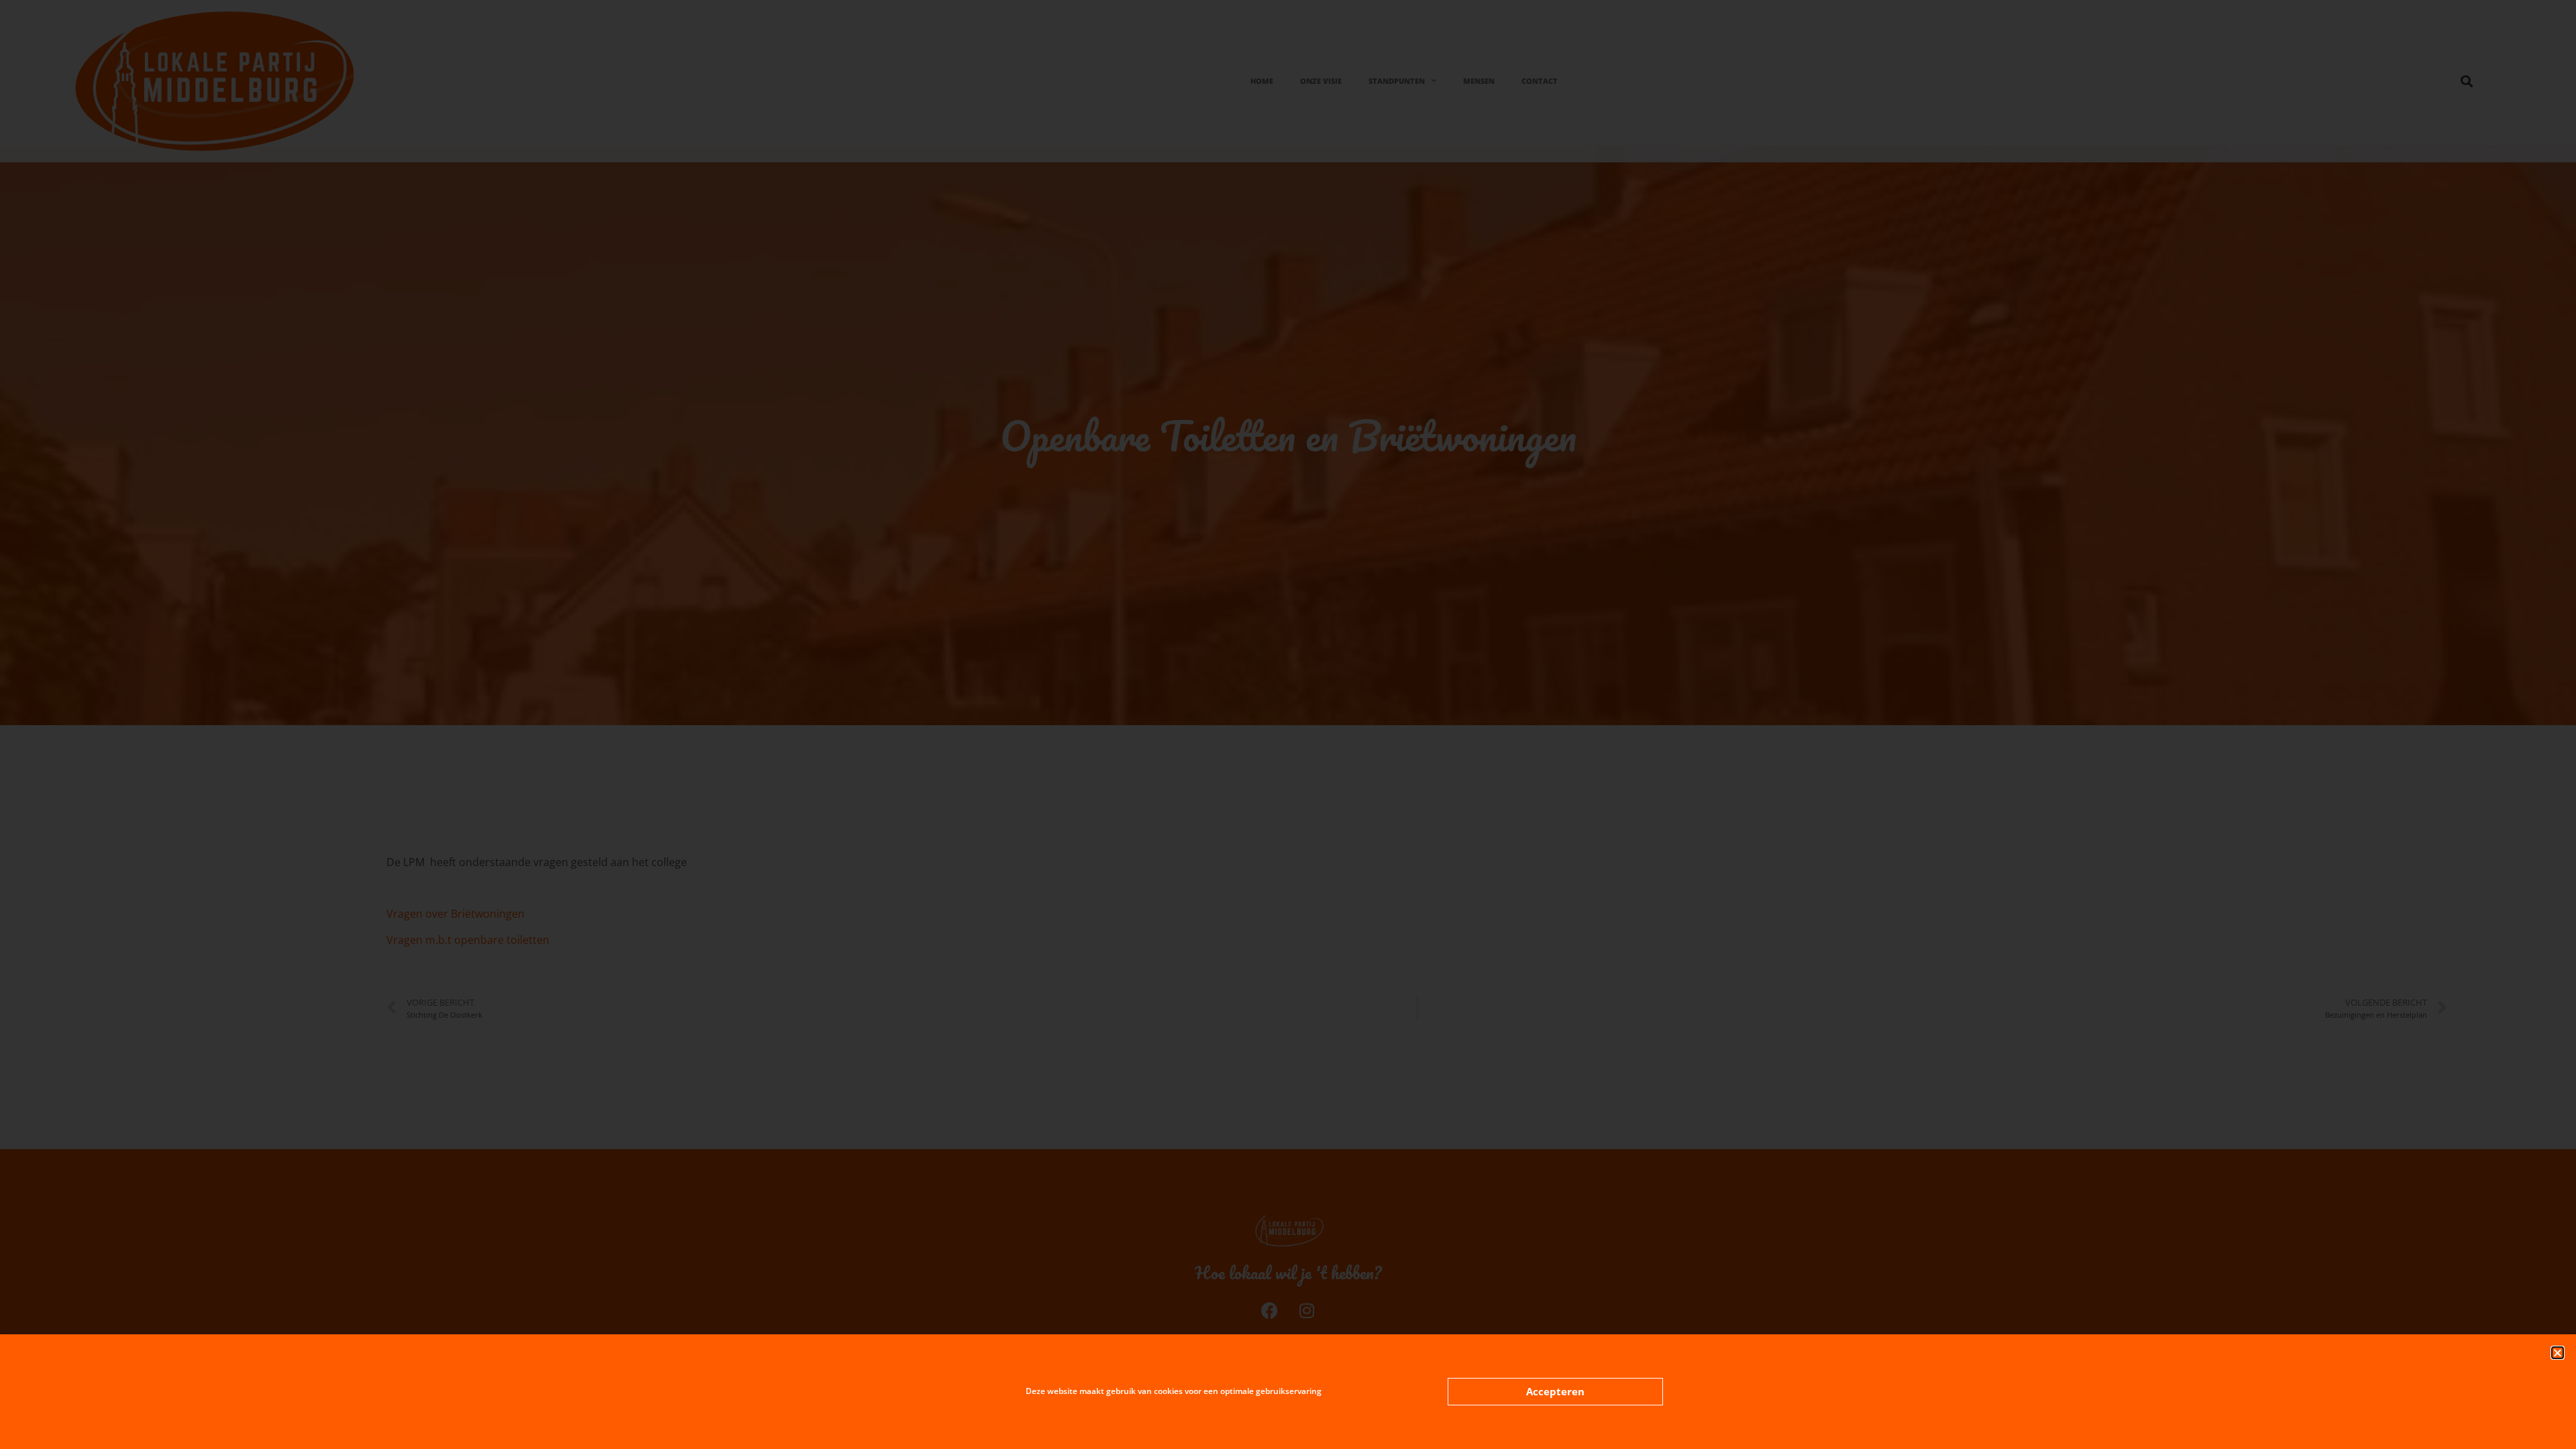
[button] (2558, 1353)
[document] (1288, 724)
